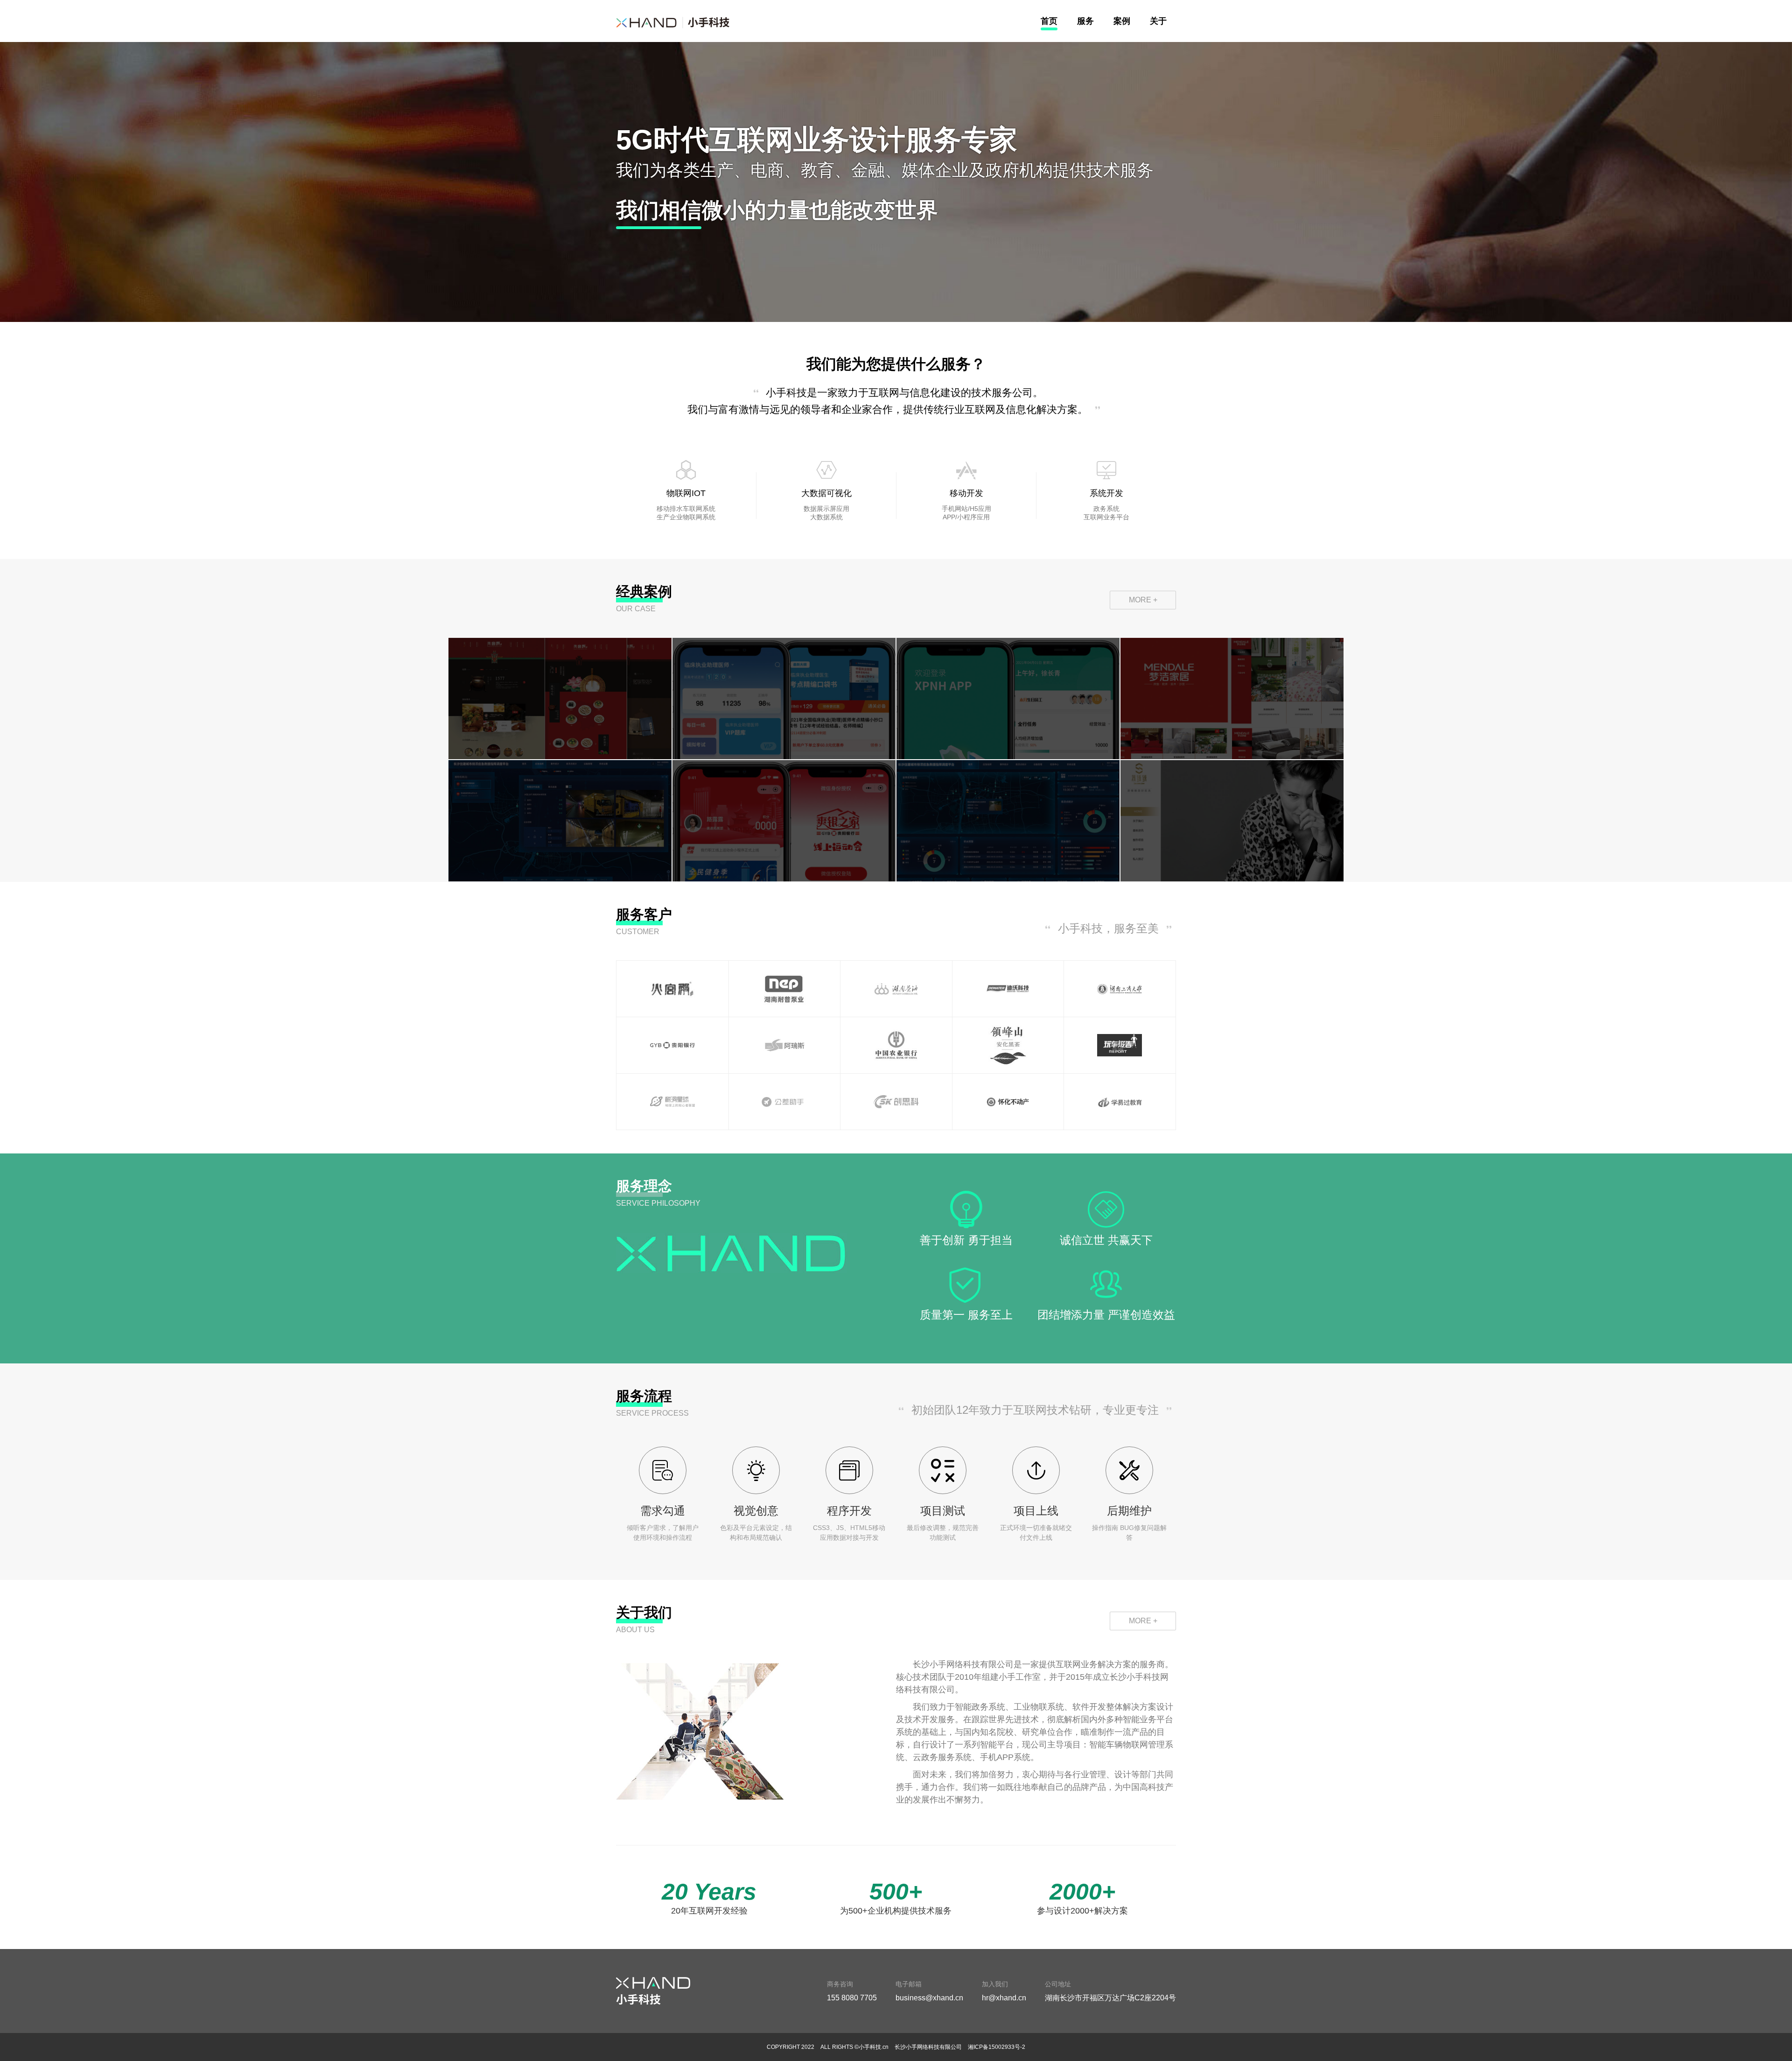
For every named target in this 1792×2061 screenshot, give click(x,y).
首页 (1049, 21)
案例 (1122, 21)
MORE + (1143, 600)
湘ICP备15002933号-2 (997, 2047)
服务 (1085, 21)
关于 (1158, 21)
